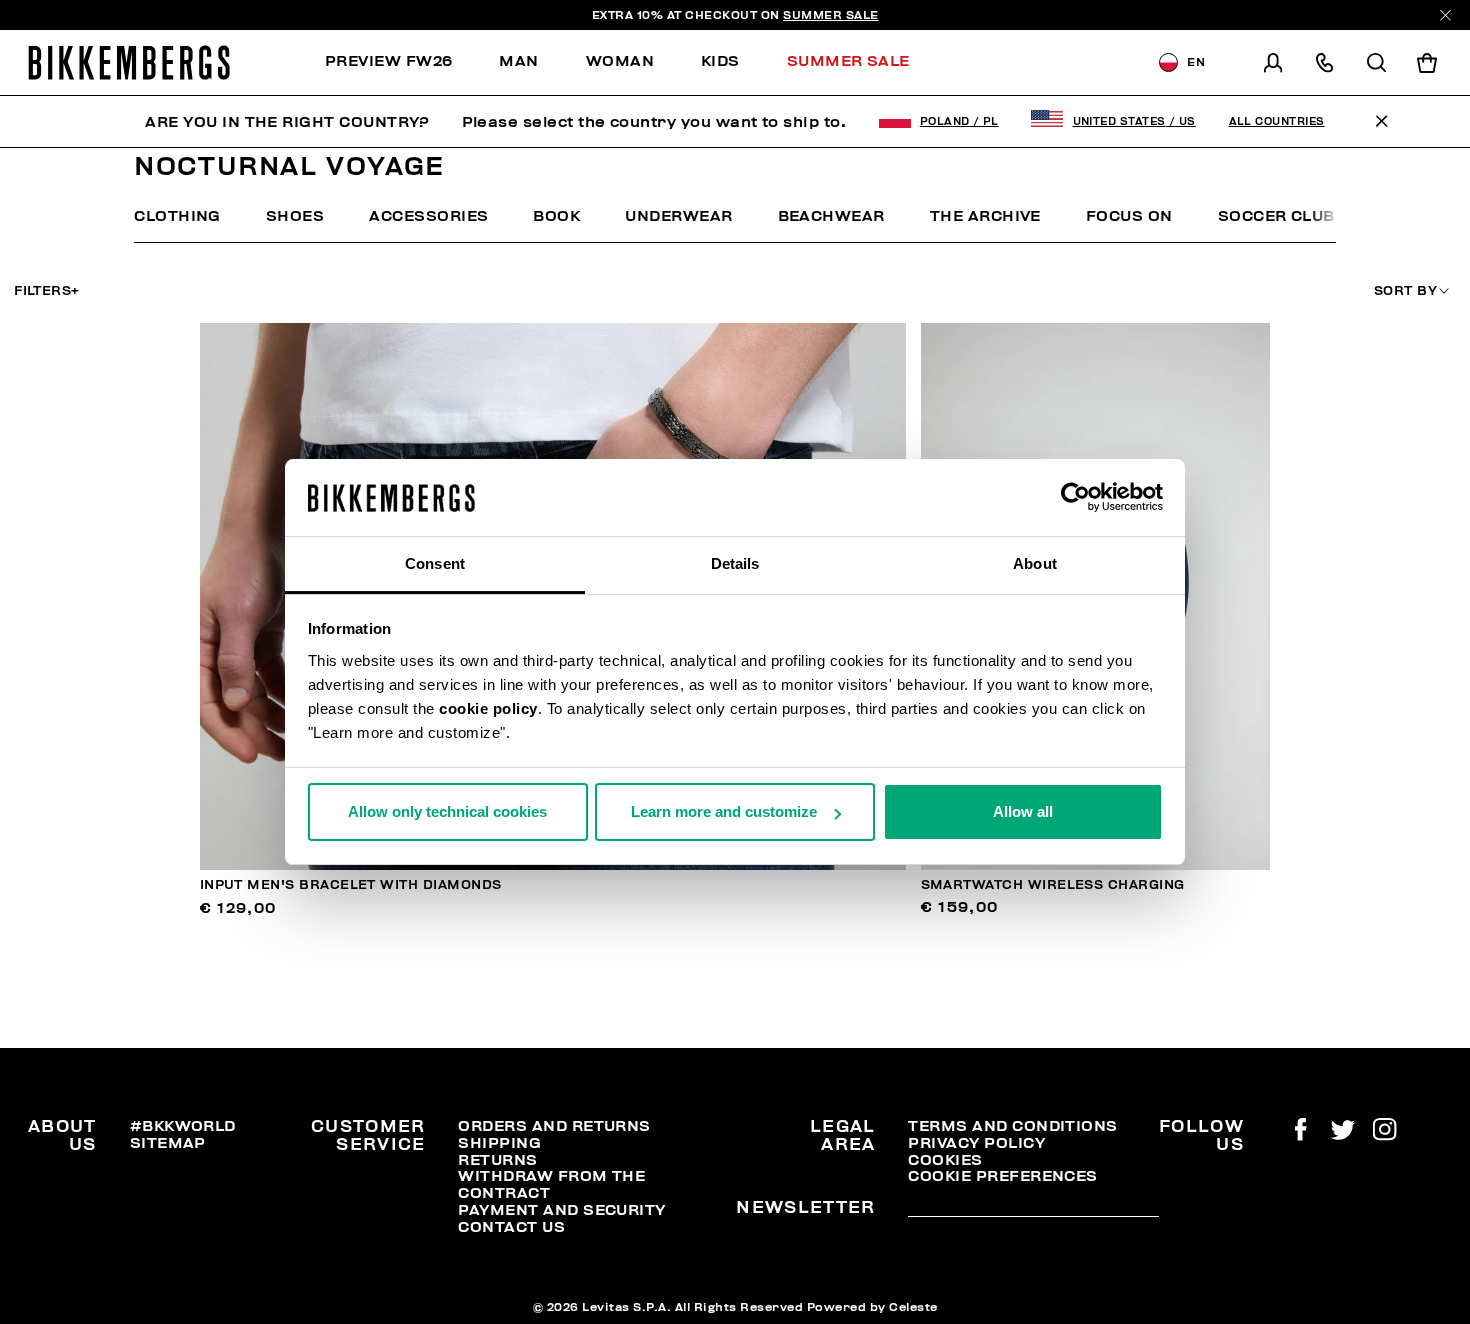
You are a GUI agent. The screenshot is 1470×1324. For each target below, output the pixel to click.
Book (556, 216)
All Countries (1277, 121)
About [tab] (1035, 563)
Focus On (1129, 216)
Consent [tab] (435, 563)
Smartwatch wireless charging (1053, 885)
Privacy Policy (976, 1143)
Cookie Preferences (1002, 1176)
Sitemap (168, 1143)
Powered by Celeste (872, 1307)
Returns (497, 1160)
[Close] (1445, 15)
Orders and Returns (554, 1126)
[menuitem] (400, 62)
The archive (985, 216)
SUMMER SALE (831, 15)
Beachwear (831, 216)
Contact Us (511, 1227)
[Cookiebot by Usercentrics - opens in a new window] (1075, 498)
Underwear (678, 216)
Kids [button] (720, 61)
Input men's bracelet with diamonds (351, 885)
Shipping (499, 1143)
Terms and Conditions (1012, 1126)
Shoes (295, 216)
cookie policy (488, 708)
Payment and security (561, 1210)
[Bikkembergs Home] (129, 62)
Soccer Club (1276, 216)
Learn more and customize (724, 811)
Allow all (1023, 811)
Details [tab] (735, 563)
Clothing (177, 216)
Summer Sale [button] (848, 61)
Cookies (945, 1160)
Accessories (428, 216)
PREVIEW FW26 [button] (389, 61)
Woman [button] (620, 61)
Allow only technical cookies (447, 811)
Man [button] (518, 61)
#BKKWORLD (183, 1126)
